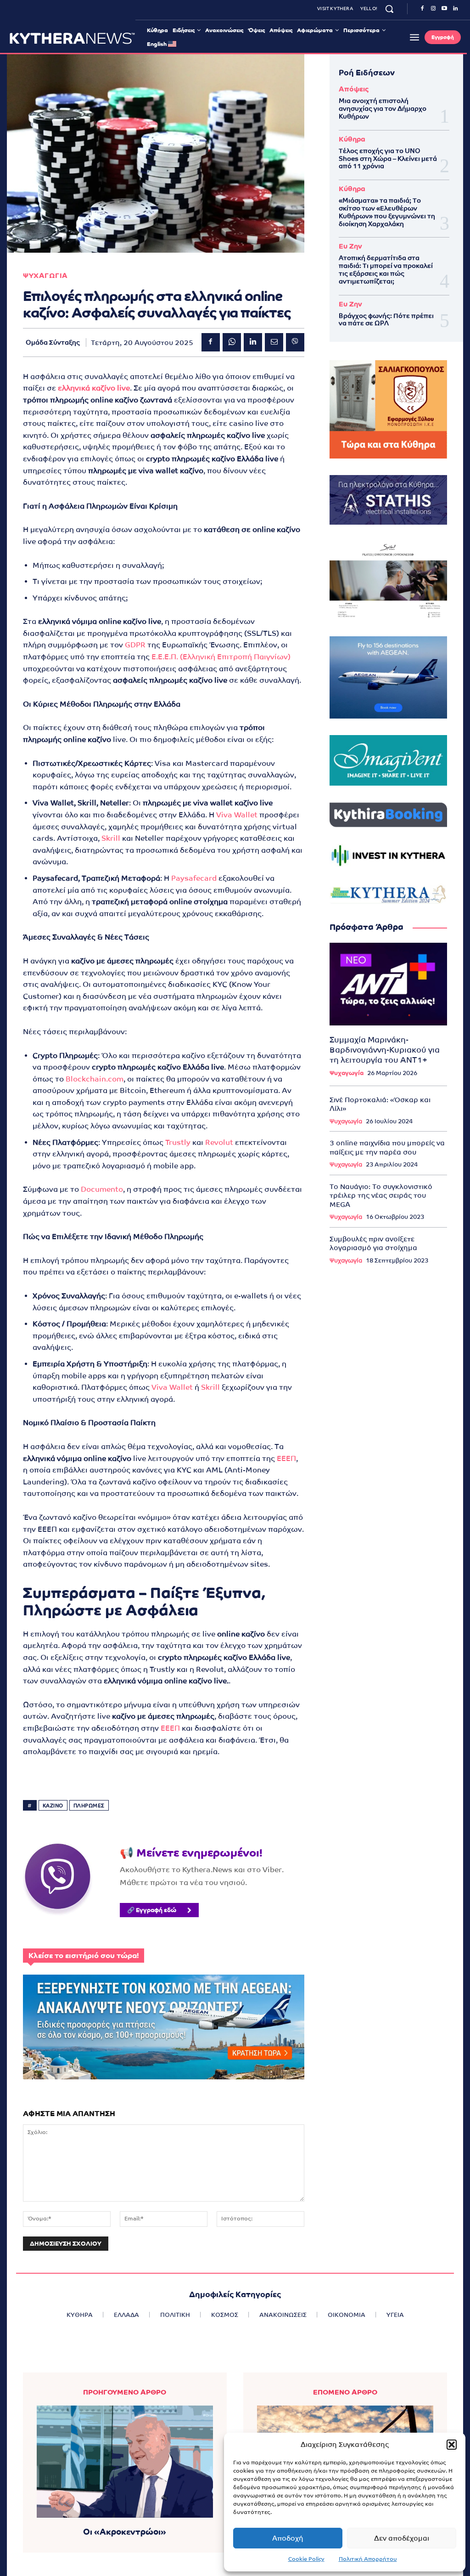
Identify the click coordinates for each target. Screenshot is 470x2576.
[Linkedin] (455, 9)
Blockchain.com (95, 1079)
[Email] (274, 342)
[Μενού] (414, 37)
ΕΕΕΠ (286, 1458)
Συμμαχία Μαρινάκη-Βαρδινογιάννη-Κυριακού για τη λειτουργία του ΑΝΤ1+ (385, 1050)
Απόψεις (354, 89)
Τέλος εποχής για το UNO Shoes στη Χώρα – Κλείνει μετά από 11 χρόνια (388, 159)
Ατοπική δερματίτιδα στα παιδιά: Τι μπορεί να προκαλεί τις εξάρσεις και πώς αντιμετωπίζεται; (386, 269)
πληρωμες (89, 1806)
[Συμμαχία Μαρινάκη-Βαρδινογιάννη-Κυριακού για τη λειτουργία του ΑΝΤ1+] (388, 984)
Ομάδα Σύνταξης (53, 342)
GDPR (135, 645)
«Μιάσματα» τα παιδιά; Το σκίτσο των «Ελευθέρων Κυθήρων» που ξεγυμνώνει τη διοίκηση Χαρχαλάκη (387, 212)
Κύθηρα (352, 139)
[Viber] (295, 342)
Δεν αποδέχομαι (402, 2538)
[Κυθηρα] (72, 38)
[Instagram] (433, 9)
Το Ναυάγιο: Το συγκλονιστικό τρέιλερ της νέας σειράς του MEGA (381, 1195)
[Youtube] (444, 9)
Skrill (111, 838)
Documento (102, 1189)
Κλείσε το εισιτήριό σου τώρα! (84, 1956)
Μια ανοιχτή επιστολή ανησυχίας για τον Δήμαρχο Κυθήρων (383, 108)
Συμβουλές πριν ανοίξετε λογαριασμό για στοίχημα (373, 1243)
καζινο (53, 1806)
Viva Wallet (237, 815)
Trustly (178, 1142)
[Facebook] (422, 9)
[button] (452, 2445)
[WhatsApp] (232, 342)
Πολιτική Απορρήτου (368, 2559)
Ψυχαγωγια (45, 275)
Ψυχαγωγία (347, 1073)
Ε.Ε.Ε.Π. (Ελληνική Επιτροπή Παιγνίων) (221, 657)
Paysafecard (194, 878)
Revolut (219, 1142)
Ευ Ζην (350, 246)
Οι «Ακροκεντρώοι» (125, 2532)
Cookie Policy (306, 2559)
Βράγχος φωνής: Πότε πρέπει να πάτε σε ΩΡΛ (386, 320)
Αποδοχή (288, 2538)
